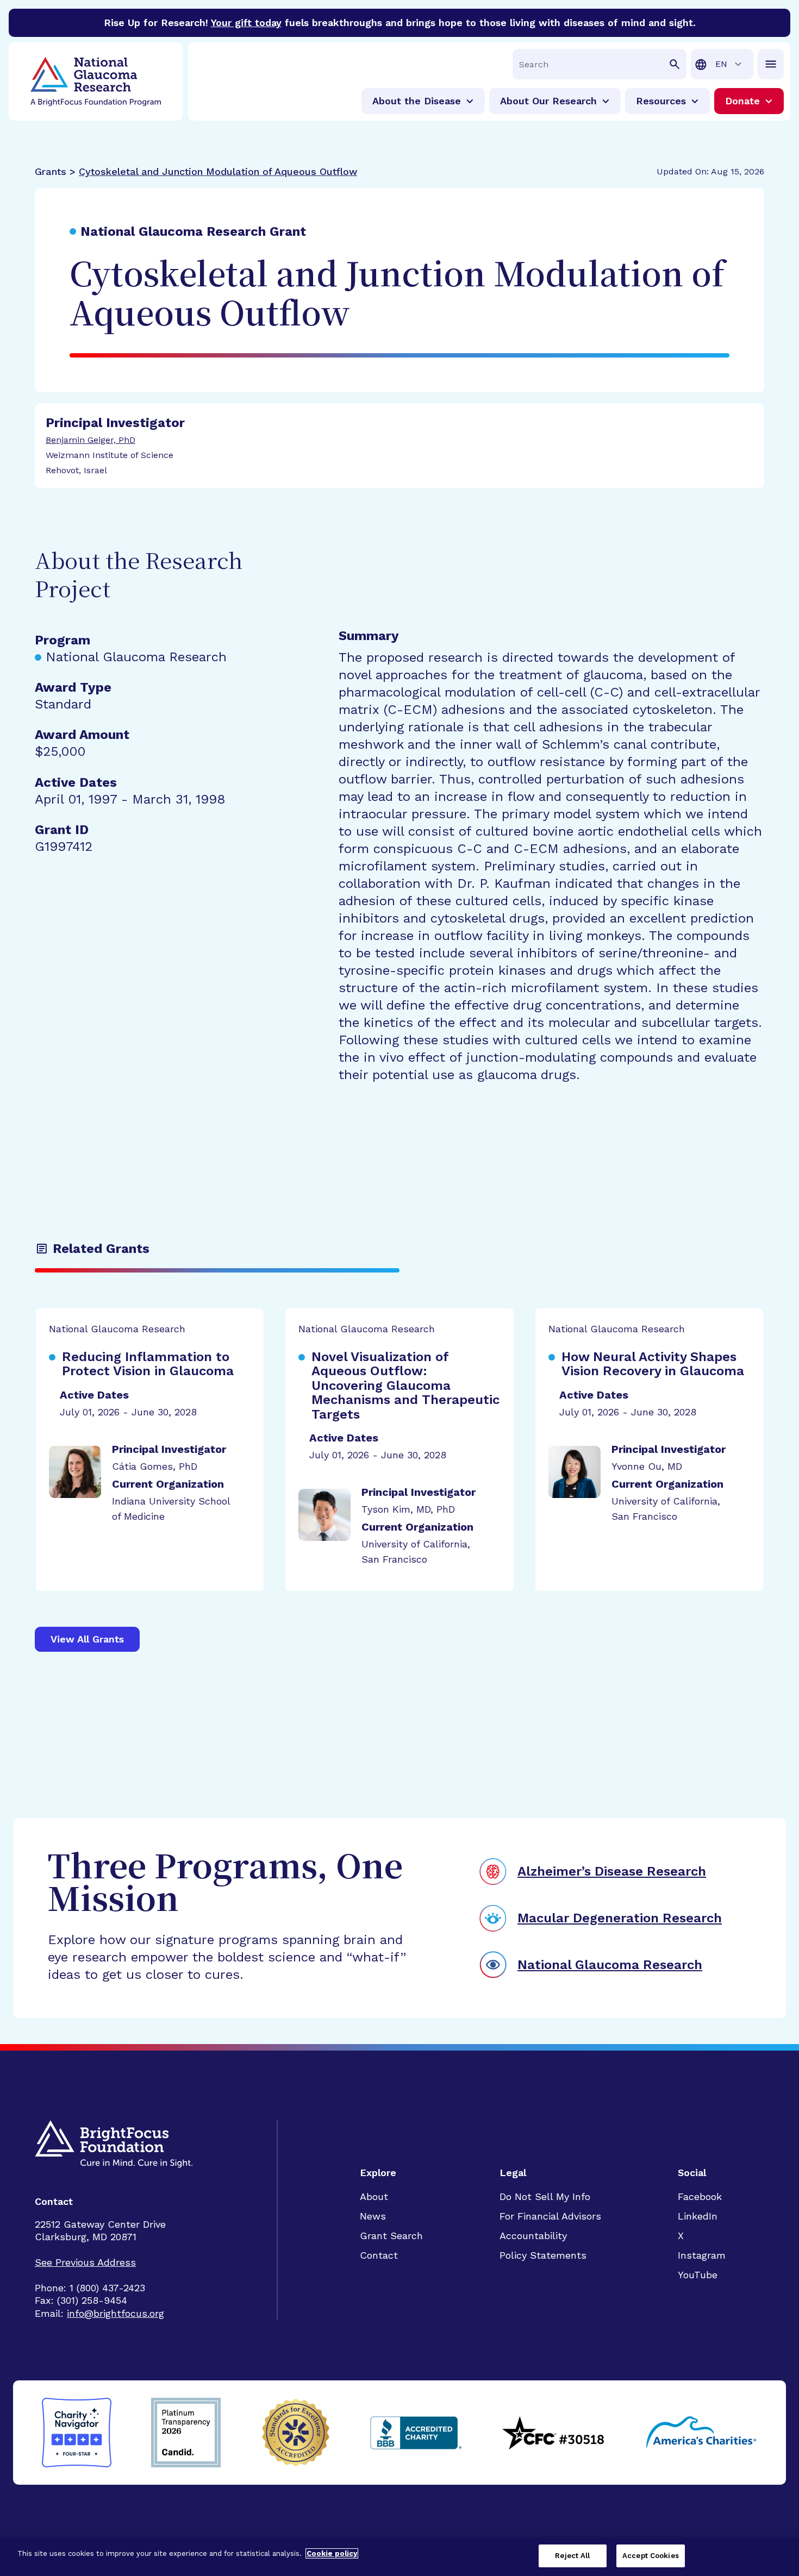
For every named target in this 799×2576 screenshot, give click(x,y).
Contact (379, 2255)
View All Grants (87, 1639)
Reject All (572, 2556)
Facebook (700, 2196)
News (373, 2216)
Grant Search (391, 2236)
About (374, 2196)
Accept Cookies (651, 2556)
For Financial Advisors (550, 2216)
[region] (399, 2557)
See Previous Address (85, 2262)
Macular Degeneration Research (620, 1918)
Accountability (533, 2236)
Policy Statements (543, 2255)
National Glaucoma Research (610, 1965)
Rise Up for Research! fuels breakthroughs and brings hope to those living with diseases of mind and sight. (400, 23)
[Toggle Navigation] (771, 64)
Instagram (702, 2255)
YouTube (698, 2275)
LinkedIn (698, 2216)
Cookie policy (332, 2553)
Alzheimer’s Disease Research (612, 1871)
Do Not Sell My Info (545, 2196)
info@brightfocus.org (116, 2313)
